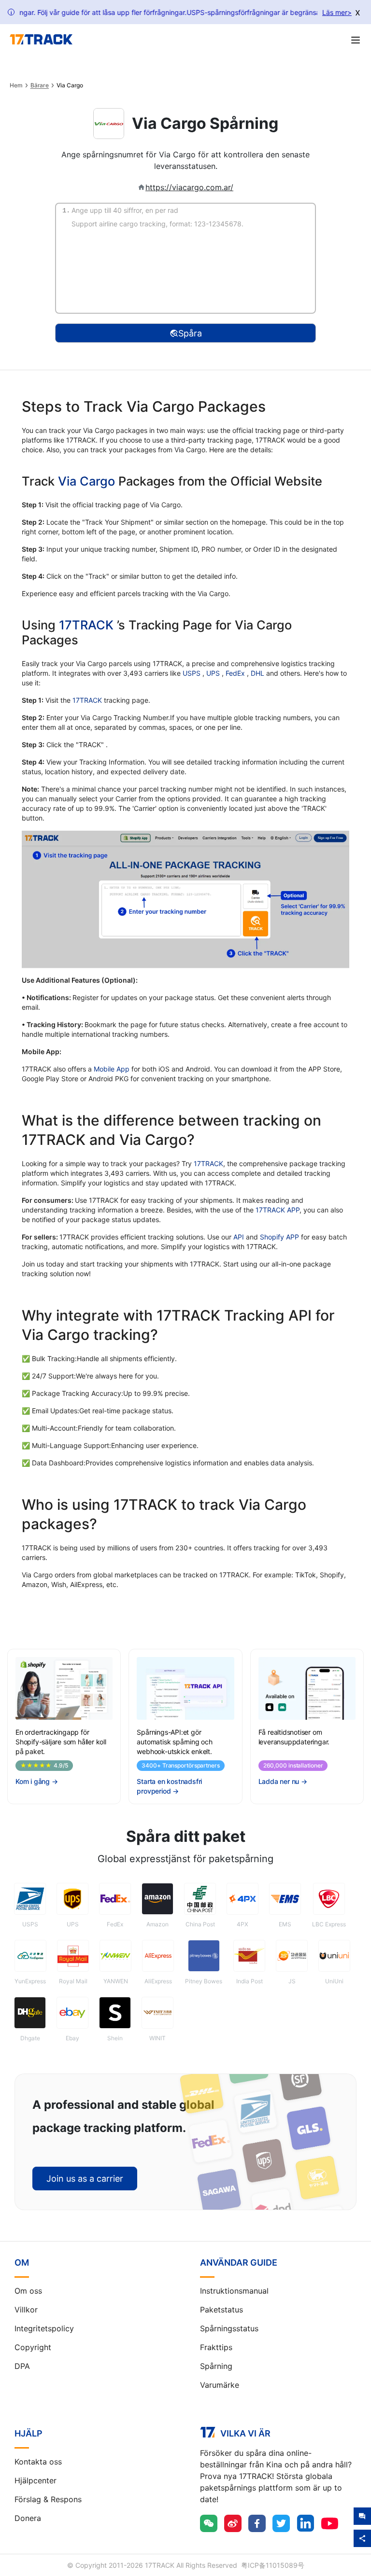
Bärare (40, 85)
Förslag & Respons (48, 2499)
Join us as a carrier (85, 2179)
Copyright (33, 2347)
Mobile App (112, 1069)
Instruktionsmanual (234, 2291)
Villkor (26, 2310)
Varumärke (220, 2385)
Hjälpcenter (36, 2480)
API (239, 1237)
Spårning (216, 2366)
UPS (214, 673)
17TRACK (88, 625)
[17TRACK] (41, 40)
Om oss (28, 2291)
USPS (193, 673)
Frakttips (216, 2347)
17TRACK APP (278, 1210)
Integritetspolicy (44, 2328)
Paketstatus (221, 2310)
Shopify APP (279, 1237)
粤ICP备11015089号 (273, 2565)
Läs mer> (337, 12)
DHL (258, 673)
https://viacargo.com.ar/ (189, 187)
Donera (28, 2518)
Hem (16, 85)
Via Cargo (86, 481)
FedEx (236, 673)
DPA (22, 2366)
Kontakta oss (38, 2462)
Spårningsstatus (229, 2328)
